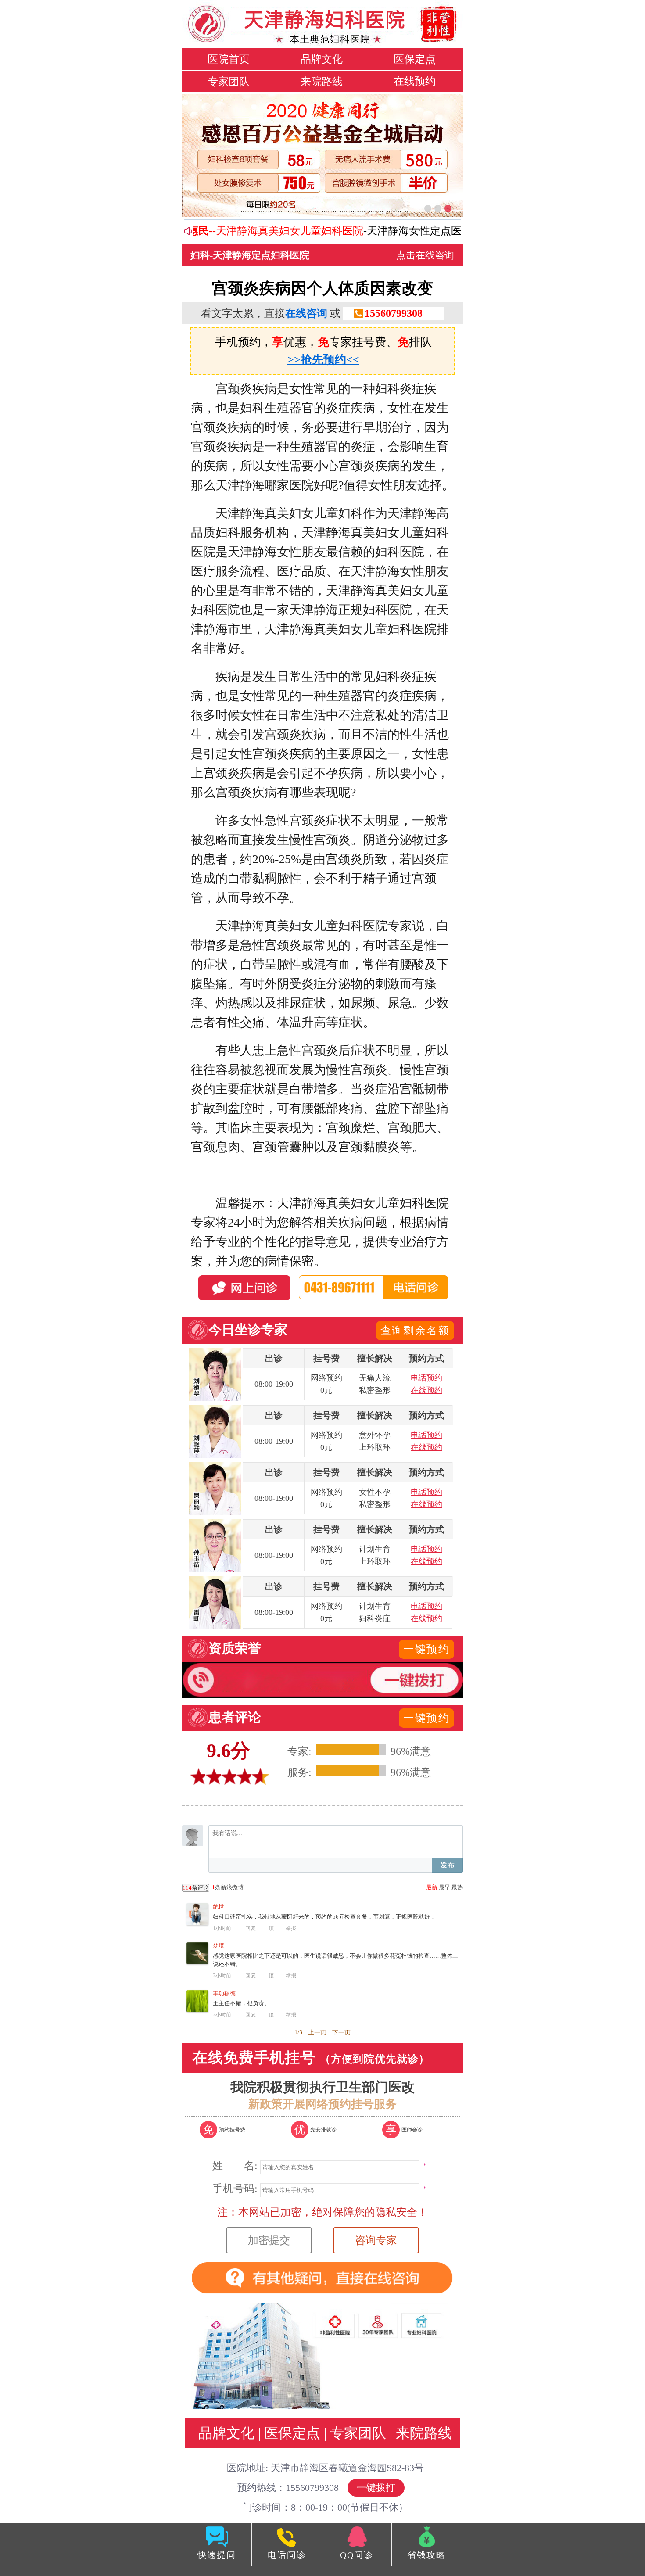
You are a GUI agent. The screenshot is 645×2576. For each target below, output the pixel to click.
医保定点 (415, 59)
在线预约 (415, 81)
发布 (448, 1865)
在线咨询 (306, 313)
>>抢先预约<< (323, 360)
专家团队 (229, 82)
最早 (444, 1887)
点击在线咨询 (425, 255)
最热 (457, 1887)
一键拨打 (376, 2488)
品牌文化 (322, 59)
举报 (291, 1928)
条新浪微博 (213, 1887)
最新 (432, 1887)
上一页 (317, 2032)
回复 (251, 1928)
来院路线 (322, 82)
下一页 (341, 2032)
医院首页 (229, 59)
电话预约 (426, 1378)
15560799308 (394, 313)
